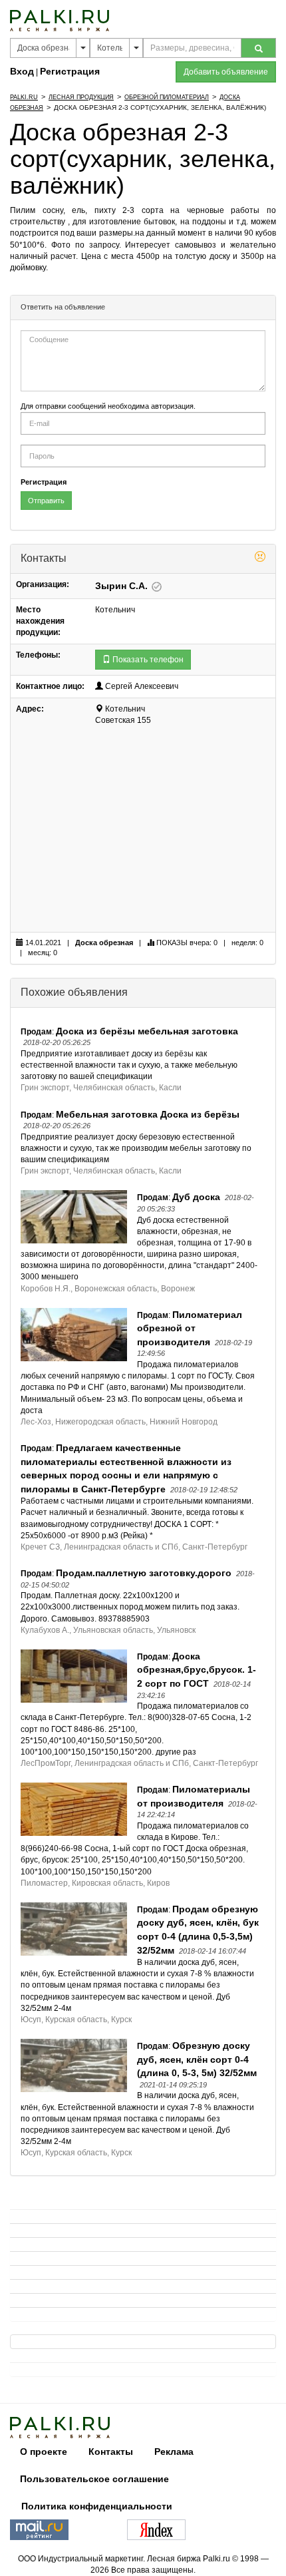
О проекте (44, 2452)
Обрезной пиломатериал (167, 97)
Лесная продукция (81, 97)
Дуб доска (196, 1197)
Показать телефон (147, 660)
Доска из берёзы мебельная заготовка (147, 1031)
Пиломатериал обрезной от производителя (190, 1328)
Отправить (46, 501)
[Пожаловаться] (260, 558)
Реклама (174, 2452)
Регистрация (70, 71)
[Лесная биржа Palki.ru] (60, 20)
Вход (22, 71)
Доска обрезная (104, 943)
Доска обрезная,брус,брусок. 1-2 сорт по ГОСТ (197, 1670)
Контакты (111, 2452)
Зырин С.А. (123, 586)
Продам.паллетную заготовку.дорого (144, 1573)
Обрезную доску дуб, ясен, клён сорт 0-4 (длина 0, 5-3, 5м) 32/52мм (197, 2059)
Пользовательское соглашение (94, 2479)
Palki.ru (24, 97)
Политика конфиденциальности (97, 2506)
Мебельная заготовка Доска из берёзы (148, 1114)
